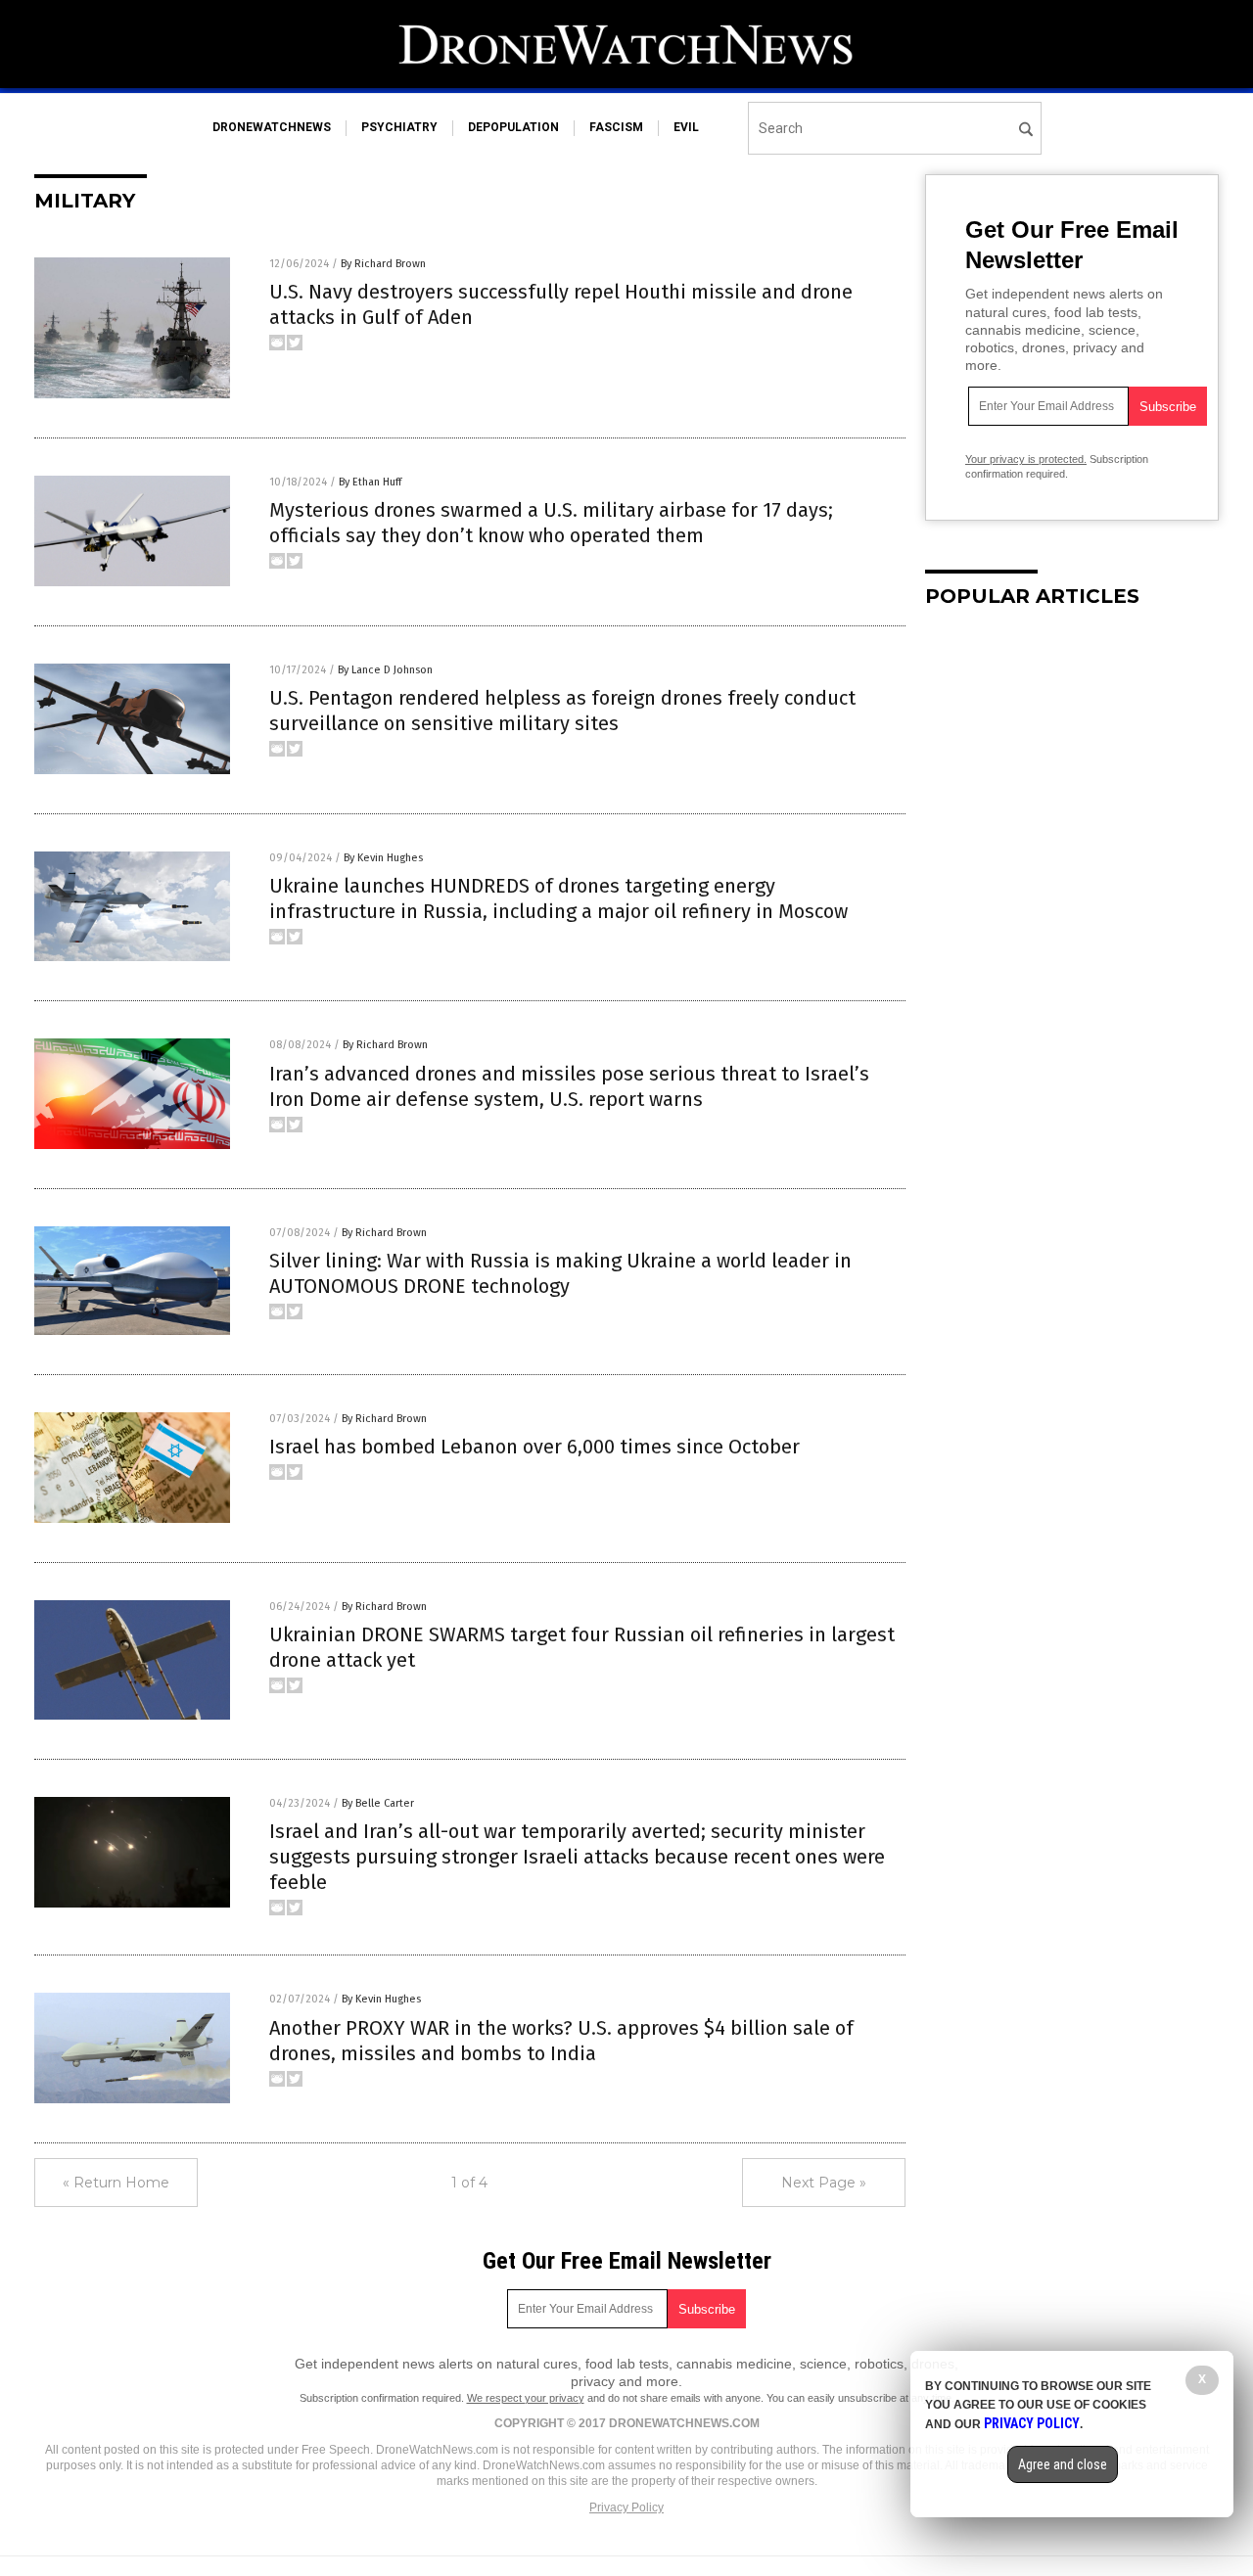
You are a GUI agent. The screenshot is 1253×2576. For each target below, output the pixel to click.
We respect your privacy (526, 2398)
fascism (616, 127)
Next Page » (824, 2183)
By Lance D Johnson (385, 670)
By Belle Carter (378, 1803)
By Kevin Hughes (383, 858)
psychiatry (399, 127)
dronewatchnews (272, 127)
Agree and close (1063, 2464)
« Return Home (116, 2183)
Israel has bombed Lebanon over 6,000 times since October (534, 1447)
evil (686, 127)
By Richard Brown (383, 264)
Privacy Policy (626, 2507)
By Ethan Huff (370, 482)
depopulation (513, 127)
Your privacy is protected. (1026, 459)
